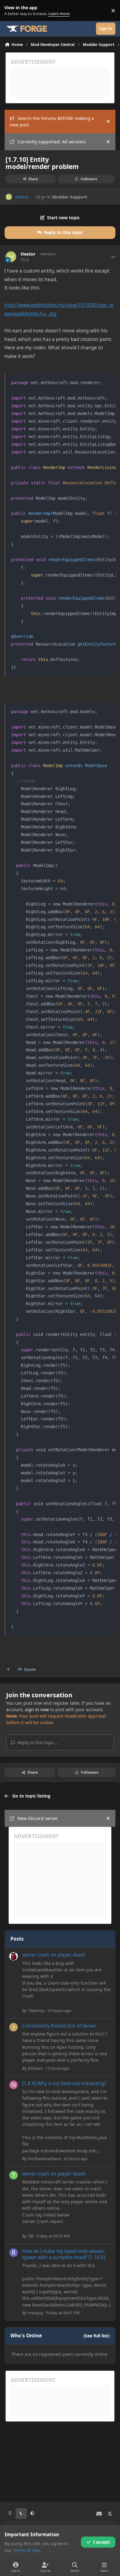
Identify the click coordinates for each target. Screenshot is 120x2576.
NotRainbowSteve (44, 2159)
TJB (31, 2236)
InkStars (35, 2068)
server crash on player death (54, 1955)
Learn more (12, 11)
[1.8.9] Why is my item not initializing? (64, 2083)
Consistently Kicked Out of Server (59, 2026)
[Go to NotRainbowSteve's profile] (14, 2085)
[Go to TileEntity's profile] (14, 1956)
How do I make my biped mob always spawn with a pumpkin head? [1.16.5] (64, 2254)
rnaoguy (36, 2313)
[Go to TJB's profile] (14, 2175)
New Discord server (38, 1818)
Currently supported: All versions (52, 142)
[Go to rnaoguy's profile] (14, 2253)
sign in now (37, 1709)
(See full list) (96, 2336)
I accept (102, 2542)
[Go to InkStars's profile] (14, 2027)
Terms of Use (26, 2550)
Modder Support (70, 197)
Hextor (22, 197)
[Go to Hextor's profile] (9, 197)
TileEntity (36, 2011)
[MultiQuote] (8, 1670)
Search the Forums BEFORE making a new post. (52, 121)
